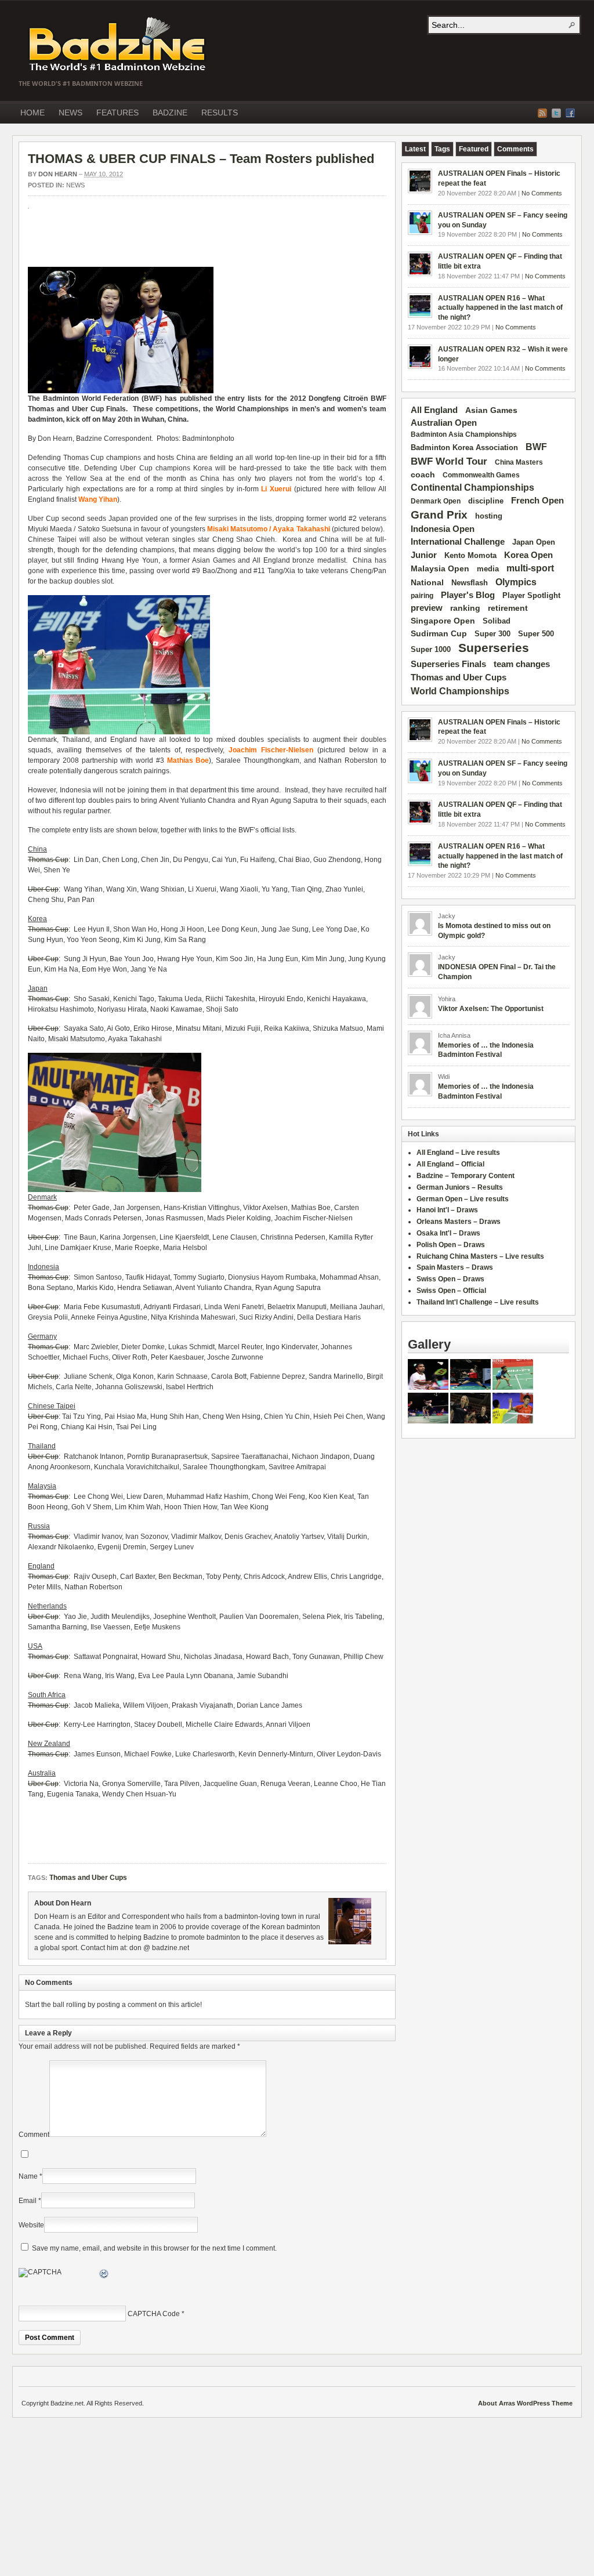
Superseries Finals (448, 664)
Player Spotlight (531, 595)
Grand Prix (439, 515)
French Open (537, 501)
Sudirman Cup (439, 633)
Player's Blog (468, 595)
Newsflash (470, 583)
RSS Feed (542, 113)
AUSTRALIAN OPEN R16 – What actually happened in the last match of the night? (500, 308)
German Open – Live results (463, 1199)
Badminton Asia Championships (464, 434)
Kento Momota (470, 555)
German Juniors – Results (460, 1187)
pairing (422, 596)
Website (31, 2225)
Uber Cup (43, 889)
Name (28, 2176)
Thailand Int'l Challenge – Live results (478, 1302)
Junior (424, 555)
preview (427, 608)
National (427, 582)
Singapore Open (443, 621)
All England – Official (450, 1164)
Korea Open (528, 555)
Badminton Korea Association (464, 448)
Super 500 (536, 634)
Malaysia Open (440, 569)
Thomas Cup (48, 860)
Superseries (494, 648)
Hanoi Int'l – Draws (447, 1210)
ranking (465, 608)
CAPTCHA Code (154, 2314)
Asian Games (491, 410)
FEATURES (117, 113)
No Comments (542, 193)
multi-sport (530, 568)
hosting (489, 516)
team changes (522, 664)
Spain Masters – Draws (455, 1267)
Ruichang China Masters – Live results (480, 1256)
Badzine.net (118, 45)
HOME (32, 113)
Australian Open (444, 423)
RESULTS (220, 113)
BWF (536, 447)
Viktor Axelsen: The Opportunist (491, 1009)
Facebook (570, 113)
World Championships (460, 691)
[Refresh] (104, 2276)
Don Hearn (58, 174)
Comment (34, 2135)
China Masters (519, 462)
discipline (486, 501)
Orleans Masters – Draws (459, 1222)
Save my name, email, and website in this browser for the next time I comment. (154, 2248)
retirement (508, 608)
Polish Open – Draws (451, 1245)
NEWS (70, 113)
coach (423, 474)
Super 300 (492, 634)
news (75, 185)
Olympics (516, 582)
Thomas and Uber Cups (88, 1878)
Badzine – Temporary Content (466, 1176)
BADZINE (170, 113)
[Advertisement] (164, 244)
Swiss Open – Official (451, 1291)
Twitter (556, 113)
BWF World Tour (449, 461)
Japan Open (534, 542)
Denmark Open (436, 501)
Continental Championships (472, 488)
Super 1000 (431, 650)
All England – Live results (458, 1153)
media (488, 569)
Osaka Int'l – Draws (448, 1233)
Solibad (497, 621)
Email (28, 2201)
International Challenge (458, 542)
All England (434, 410)
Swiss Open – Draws (450, 1279)
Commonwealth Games (481, 475)
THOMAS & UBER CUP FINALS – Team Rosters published (201, 159)
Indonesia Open (443, 529)
